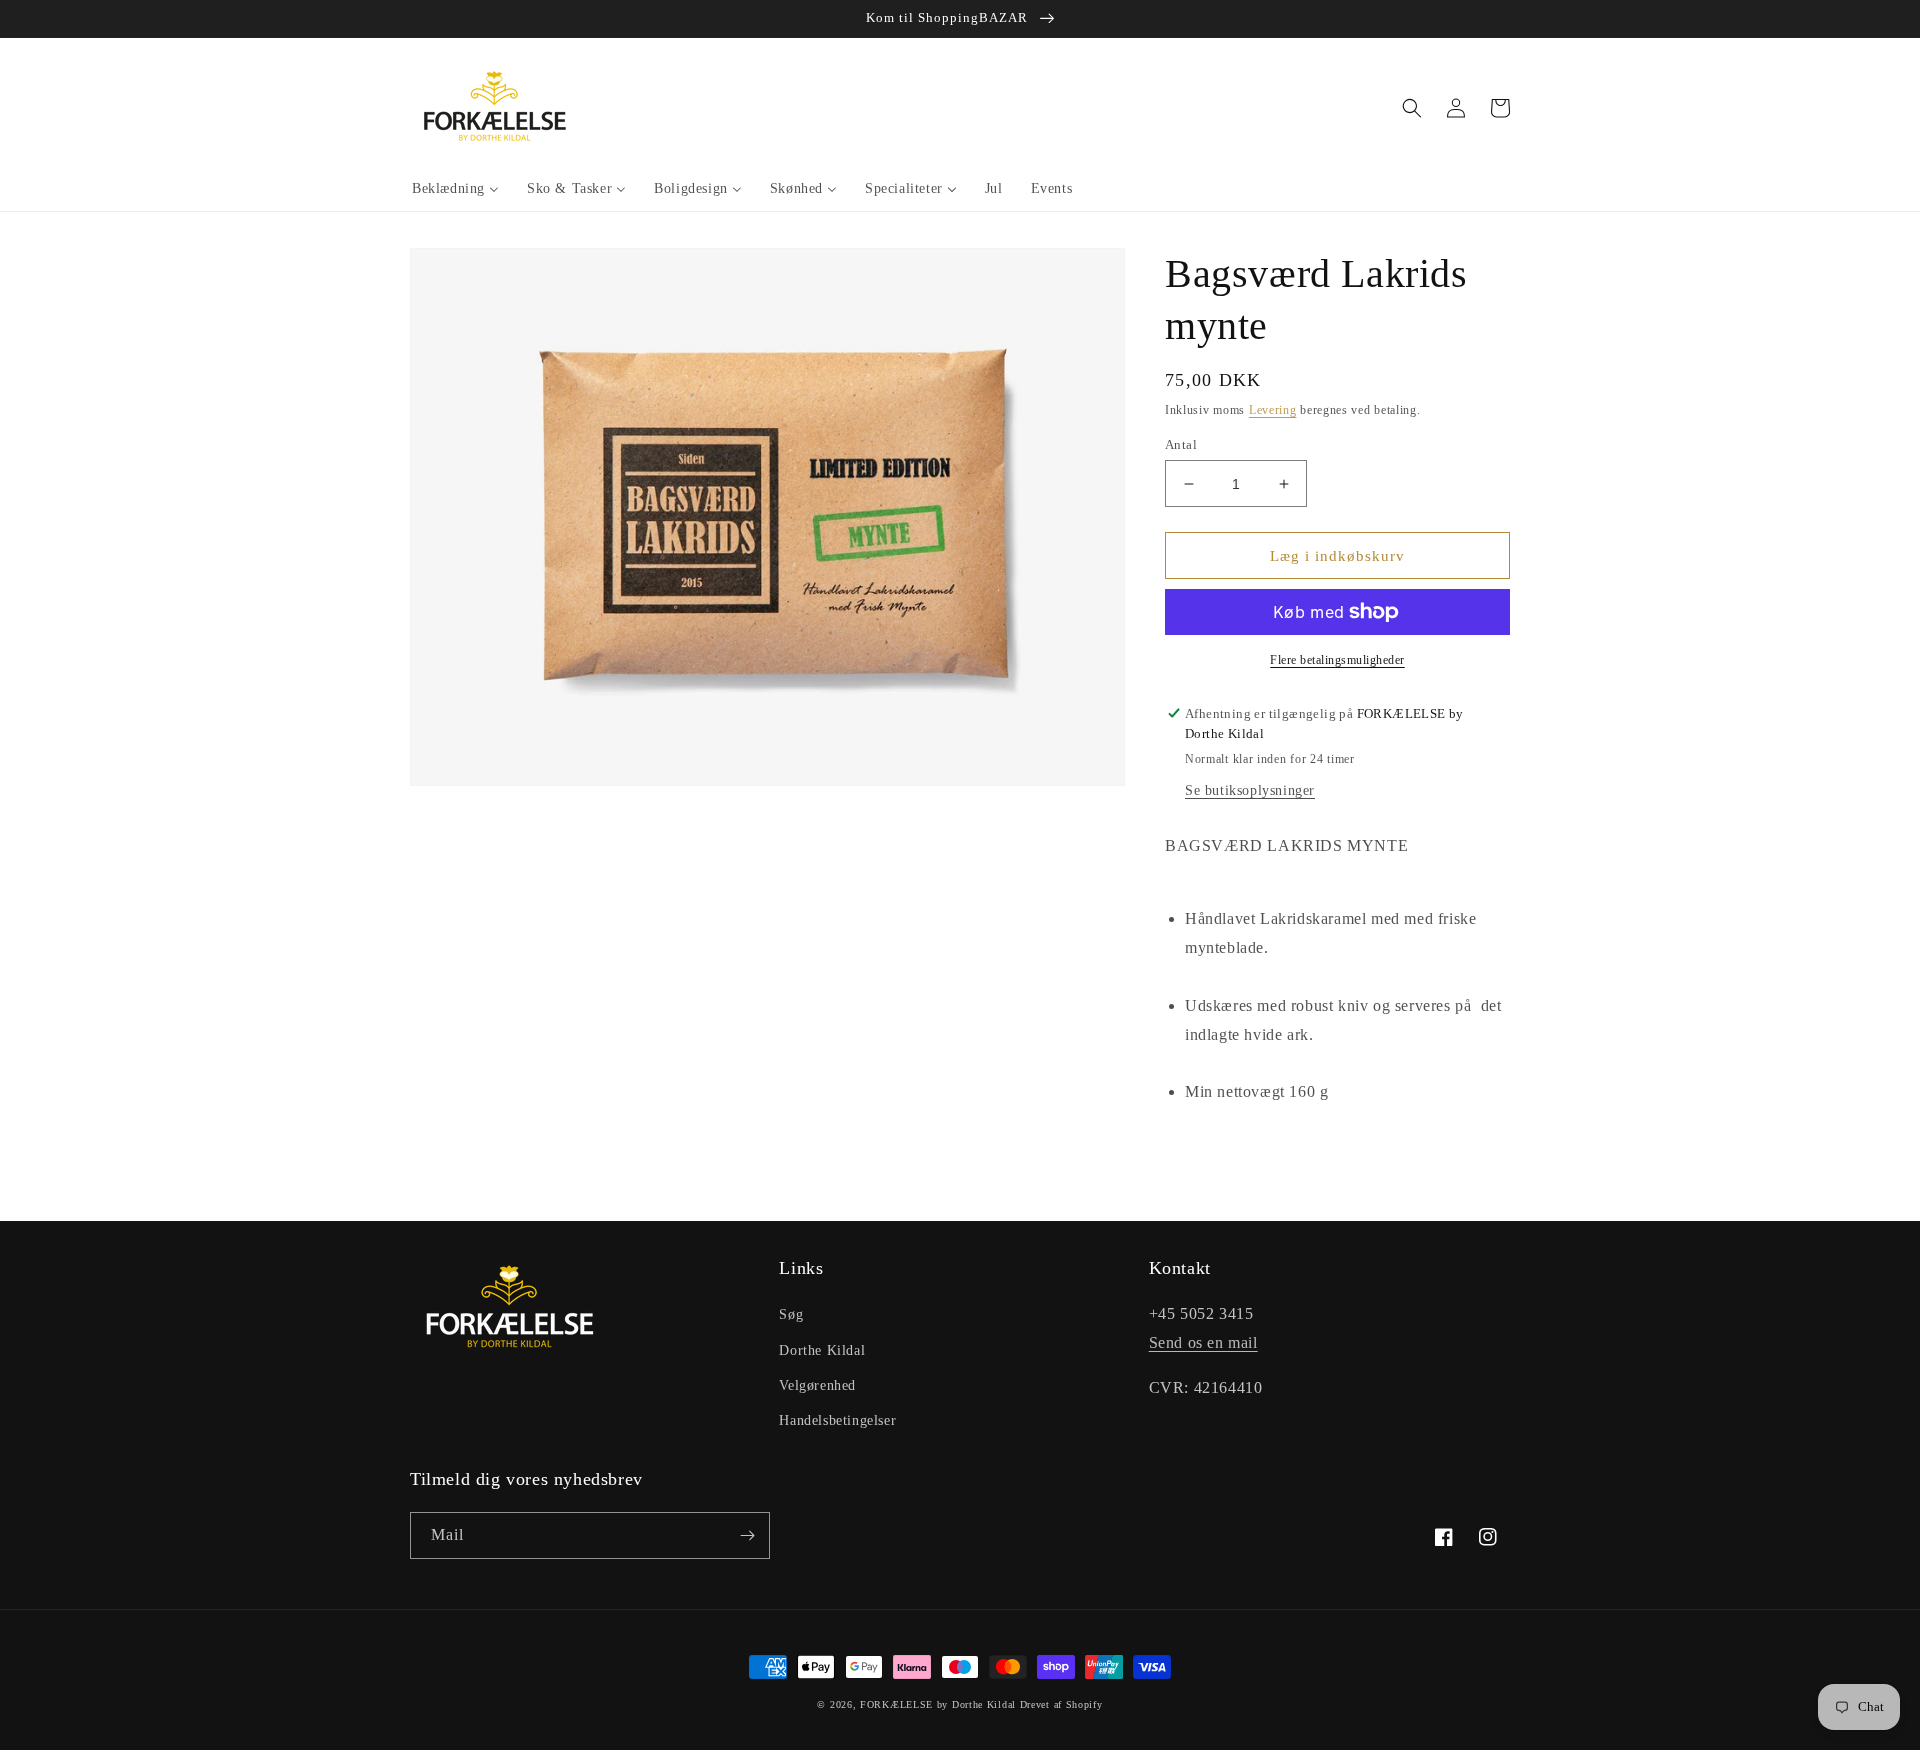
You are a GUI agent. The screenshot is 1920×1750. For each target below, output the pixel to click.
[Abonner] (747, 1535)
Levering (1273, 410)
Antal (1181, 444)
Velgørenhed (817, 1385)
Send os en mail (1203, 1342)
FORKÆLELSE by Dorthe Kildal (938, 1704)
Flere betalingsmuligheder (1337, 660)
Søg (791, 1314)
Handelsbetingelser (837, 1420)
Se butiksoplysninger (1250, 790)
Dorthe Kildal (822, 1350)
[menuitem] (455, 189)
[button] (1412, 108)
